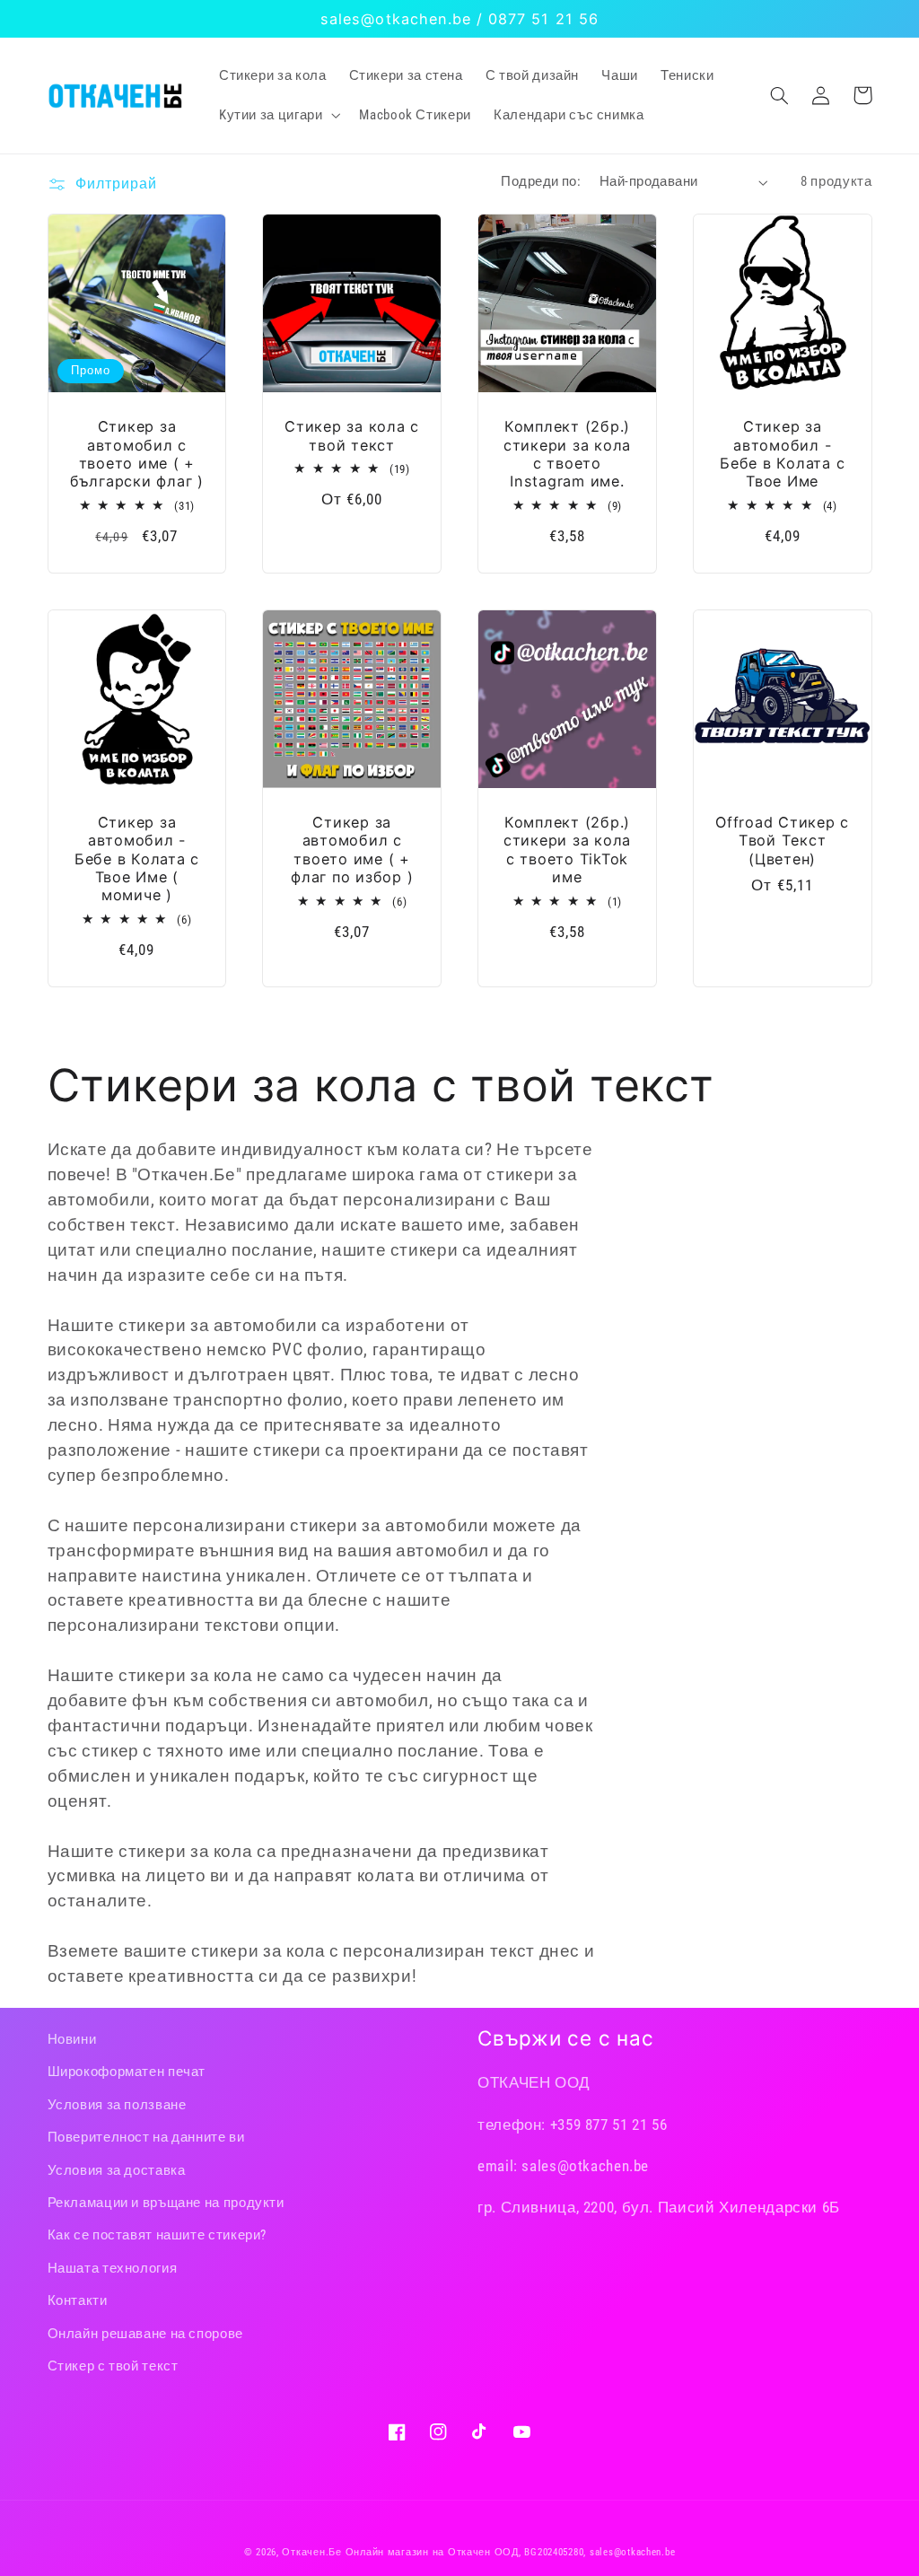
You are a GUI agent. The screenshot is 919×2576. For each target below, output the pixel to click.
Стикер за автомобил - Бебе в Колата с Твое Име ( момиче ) (137, 859)
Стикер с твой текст (113, 2366)
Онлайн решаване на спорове (145, 2334)
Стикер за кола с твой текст (352, 435)
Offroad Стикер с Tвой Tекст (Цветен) (782, 841)
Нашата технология (113, 2268)
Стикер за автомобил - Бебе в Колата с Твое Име (782, 454)
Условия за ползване (117, 2105)
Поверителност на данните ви (146, 2137)
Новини (72, 2039)
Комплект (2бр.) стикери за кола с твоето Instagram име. (567, 454)
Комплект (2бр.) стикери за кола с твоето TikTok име (567, 850)
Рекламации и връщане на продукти (166, 2203)
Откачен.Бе (311, 2552)
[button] (277, 115)
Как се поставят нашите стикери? (158, 2235)
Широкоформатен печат (127, 2072)
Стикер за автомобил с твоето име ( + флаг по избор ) (352, 850)
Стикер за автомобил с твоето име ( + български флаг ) (137, 454)
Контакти (78, 2300)
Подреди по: (541, 181)
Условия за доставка (117, 2170)
